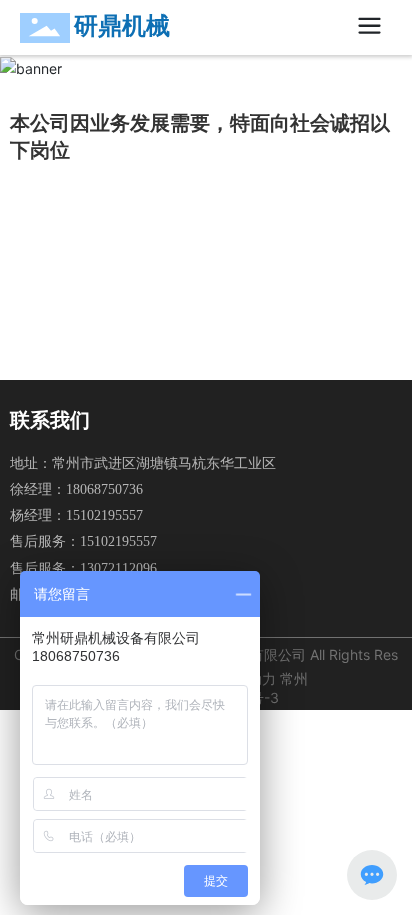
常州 (294, 678)
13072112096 (118, 568)
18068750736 (104, 489)
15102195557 (104, 515)
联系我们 (50, 420)
